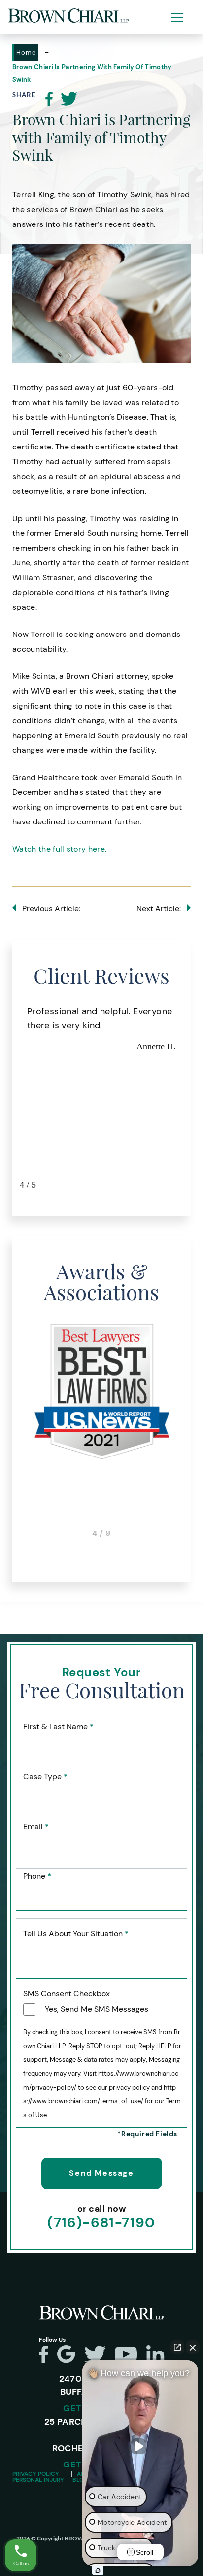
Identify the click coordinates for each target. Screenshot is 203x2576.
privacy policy (36, 2474)
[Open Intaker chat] (98, 2571)
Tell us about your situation (76, 1934)
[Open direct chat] (177, 2347)
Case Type (45, 1777)
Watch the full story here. (61, 849)
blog (80, 2480)
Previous (12, 1098)
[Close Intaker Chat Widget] (193, 2347)
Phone (37, 1876)
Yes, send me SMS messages (97, 2009)
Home (26, 53)
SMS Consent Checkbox (67, 1994)
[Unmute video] (140, 2446)
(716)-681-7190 (101, 2223)
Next (191, 1098)
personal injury (38, 2480)
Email (36, 1827)
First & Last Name (58, 1727)
